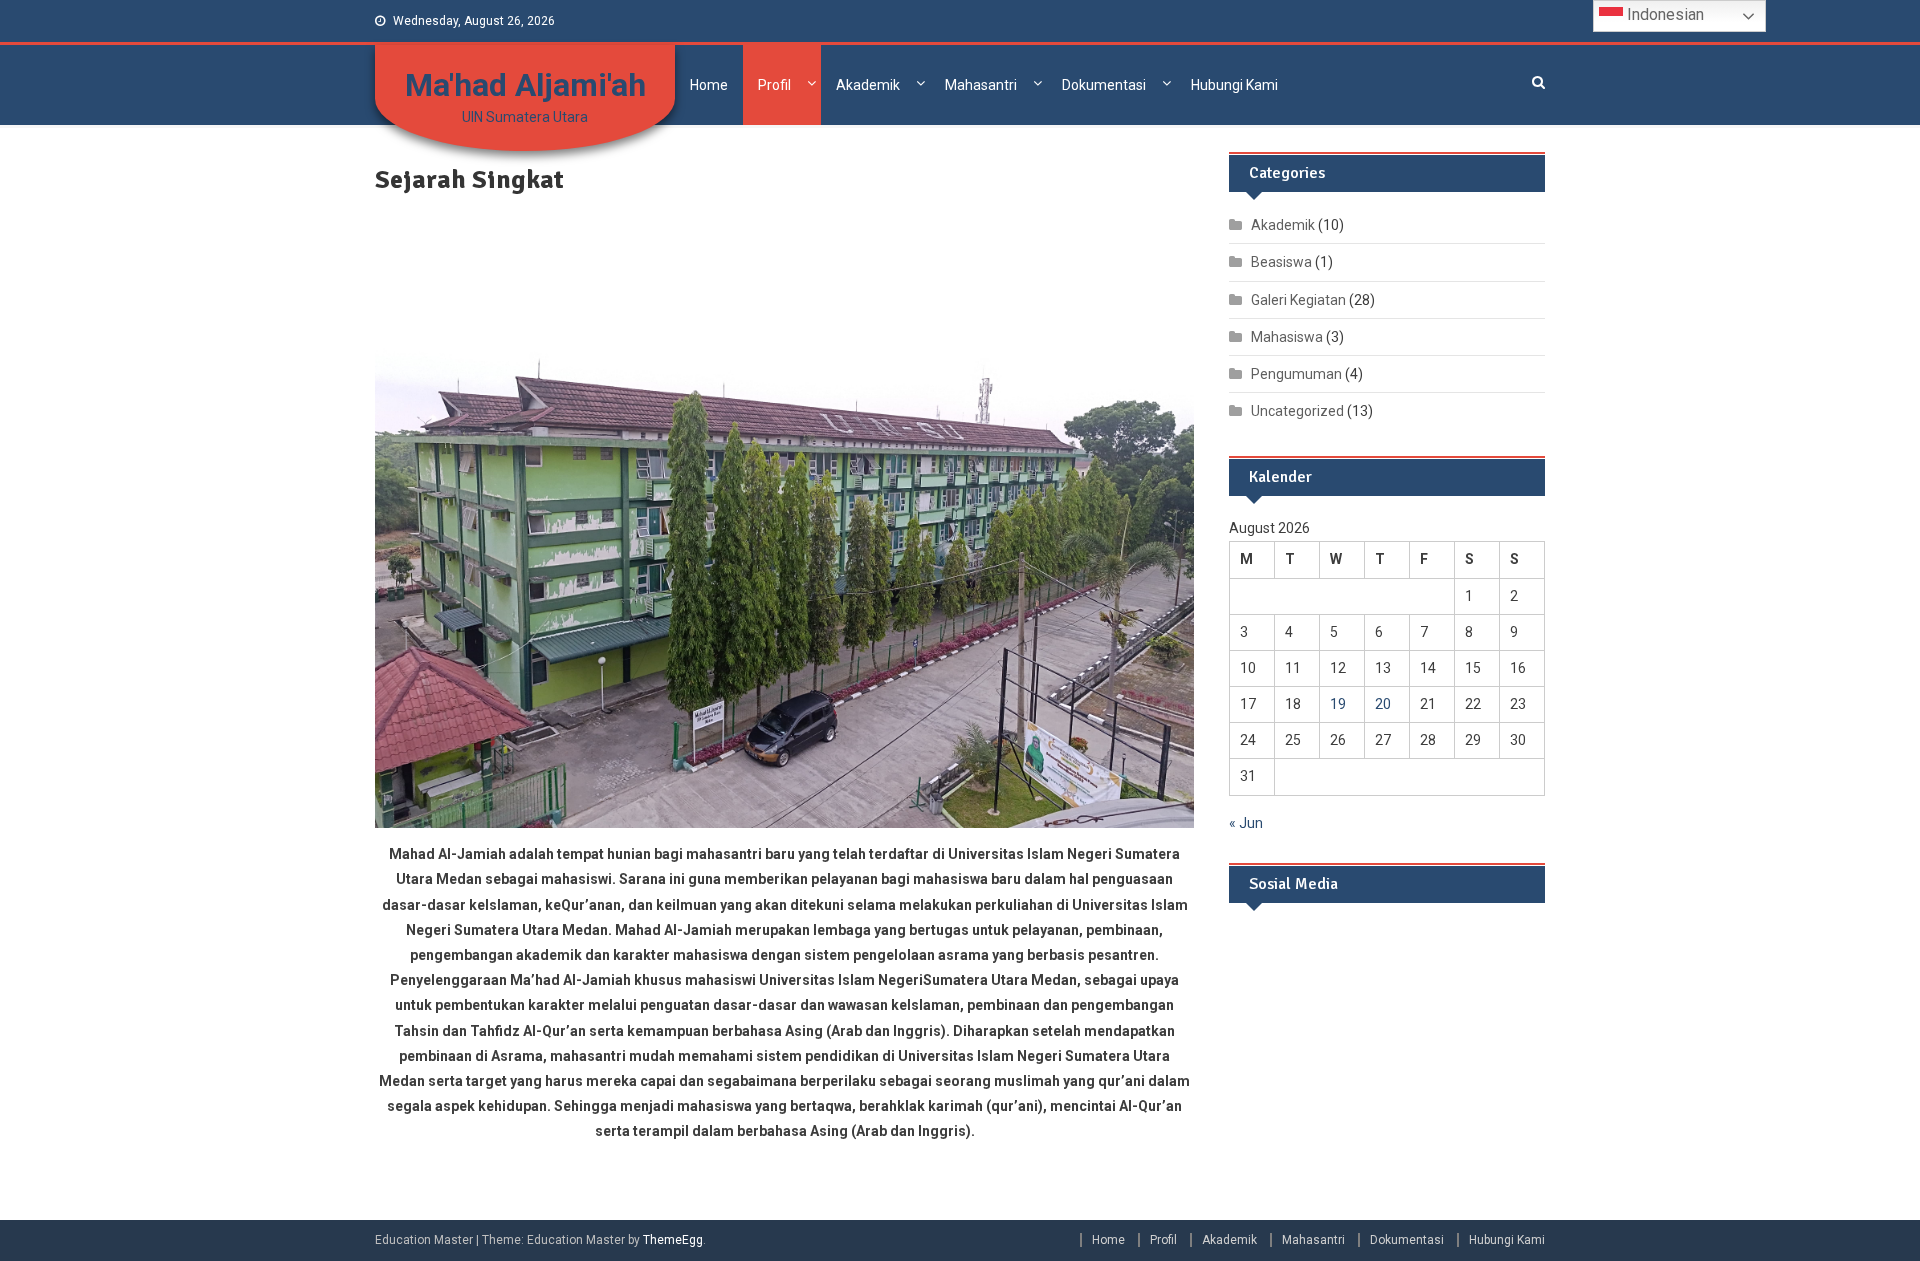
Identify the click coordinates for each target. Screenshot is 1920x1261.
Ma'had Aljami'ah (525, 85)
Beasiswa (1281, 262)
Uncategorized (1297, 411)
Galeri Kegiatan (1298, 300)
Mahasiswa (1287, 337)
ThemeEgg (673, 1240)
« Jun (1246, 823)
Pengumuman (1296, 374)
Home (709, 85)
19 (1338, 704)
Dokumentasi (1104, 85)
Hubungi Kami (1234, 85)
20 (1383, 704)
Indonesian (1663, 14)
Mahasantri (981, 85)
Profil (774, 85)
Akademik (868, 85)
